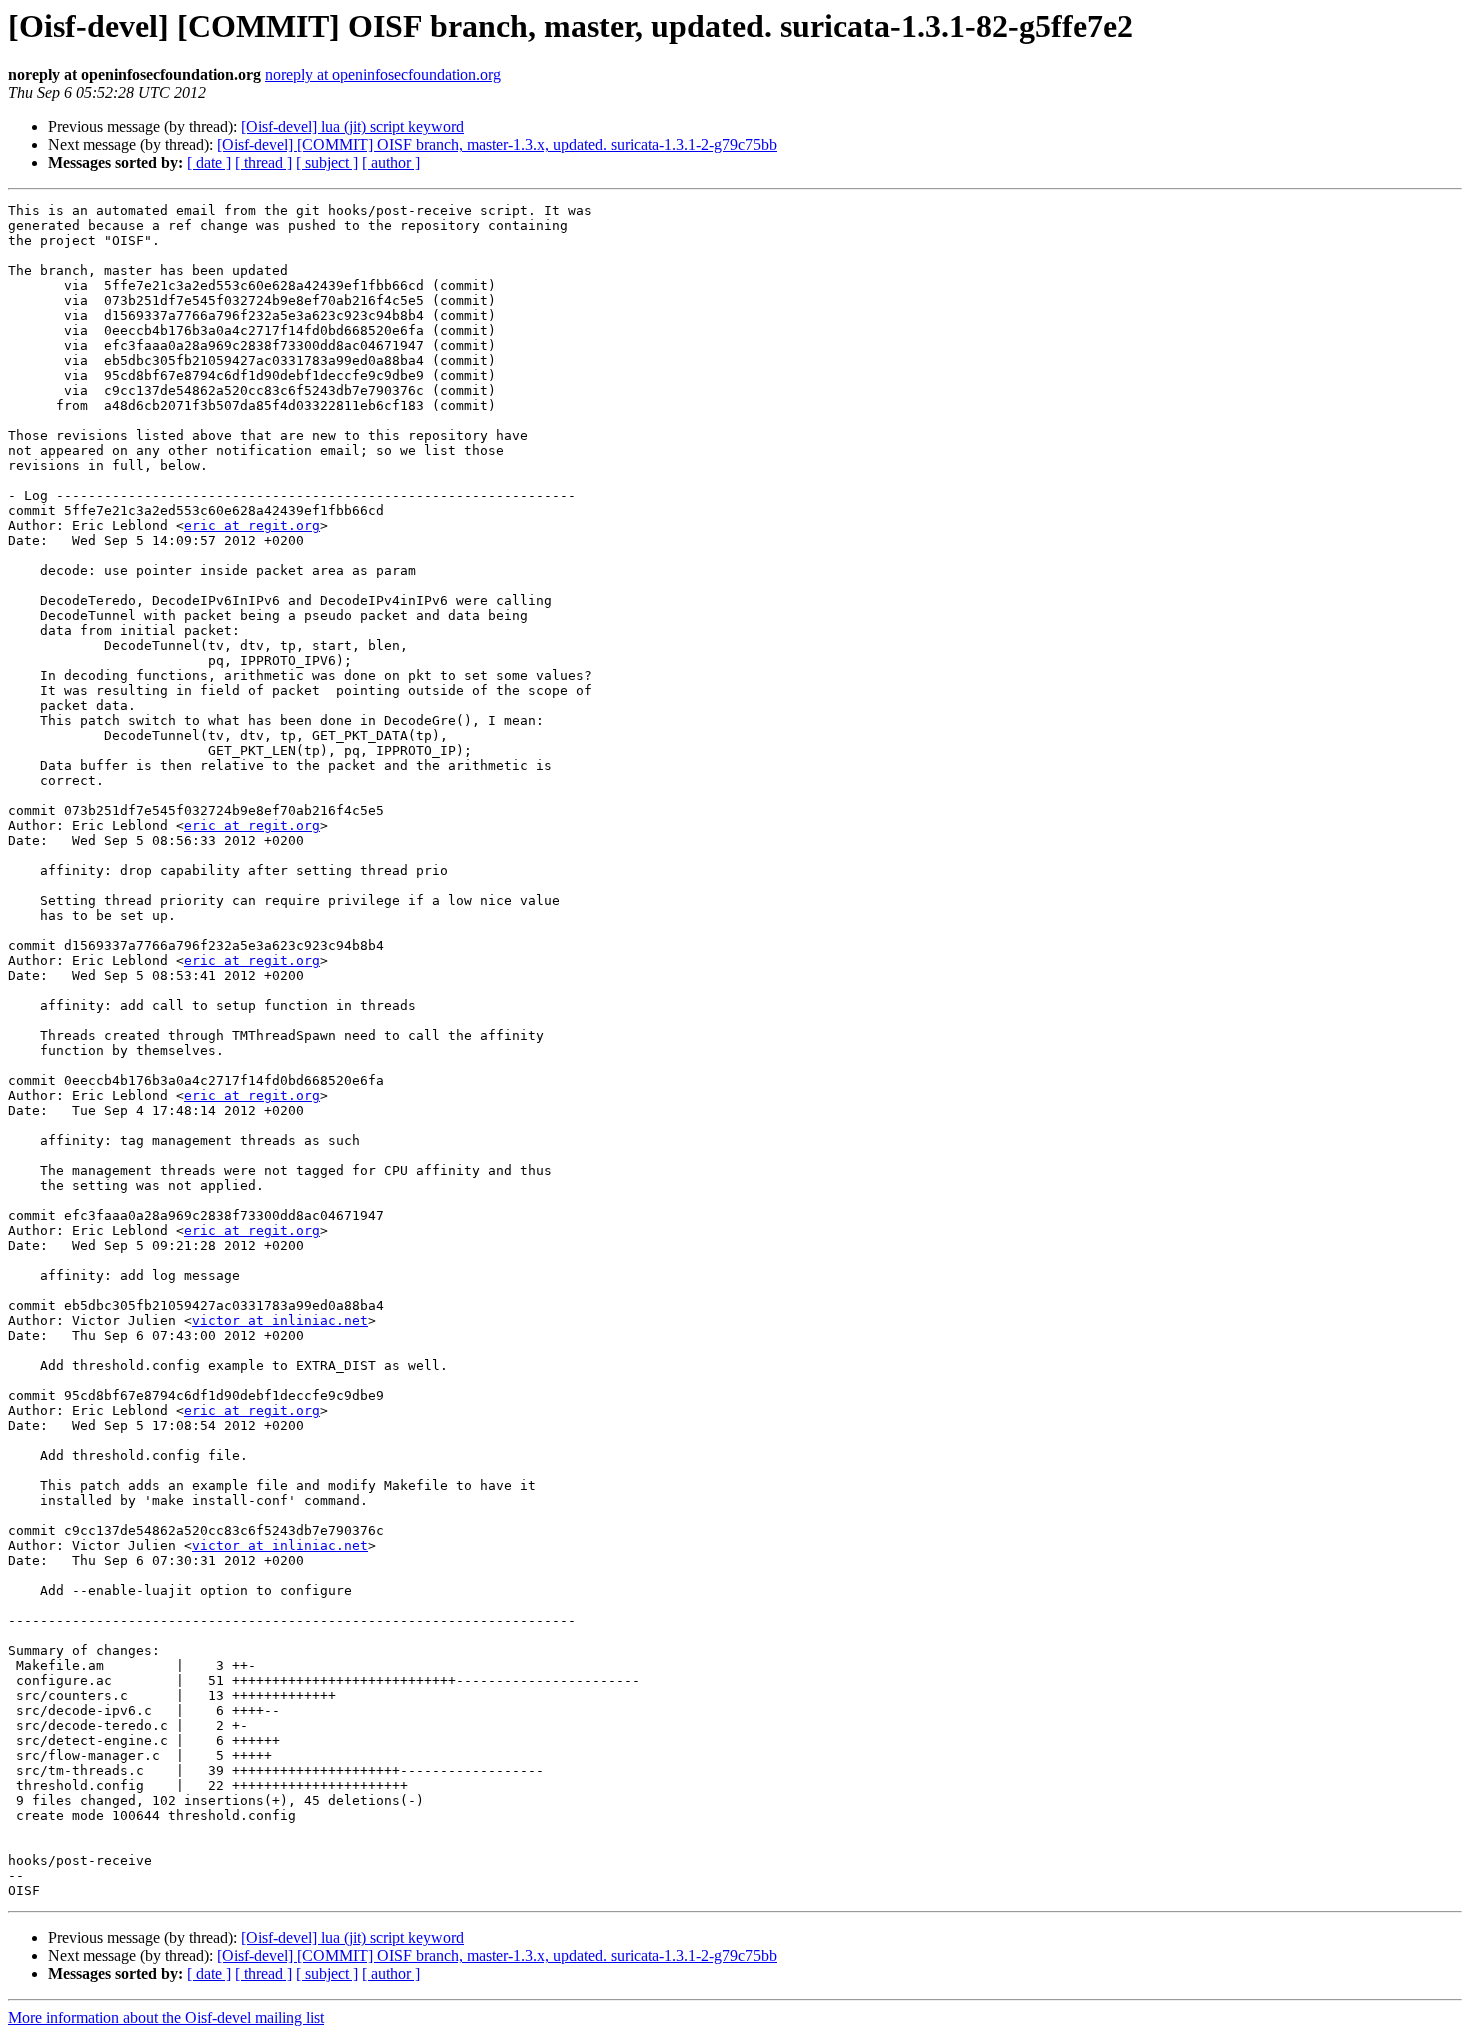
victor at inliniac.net (280, 1320)
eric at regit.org (252, 525)
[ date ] (209, 162)
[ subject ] (327, 162)
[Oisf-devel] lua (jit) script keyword (352, 126)
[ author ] (391, 162)
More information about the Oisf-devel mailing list (166, 2017)
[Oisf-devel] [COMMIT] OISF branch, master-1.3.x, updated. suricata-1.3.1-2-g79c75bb (497, 144)
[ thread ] (263, 162)
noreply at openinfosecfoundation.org (383, 74)
